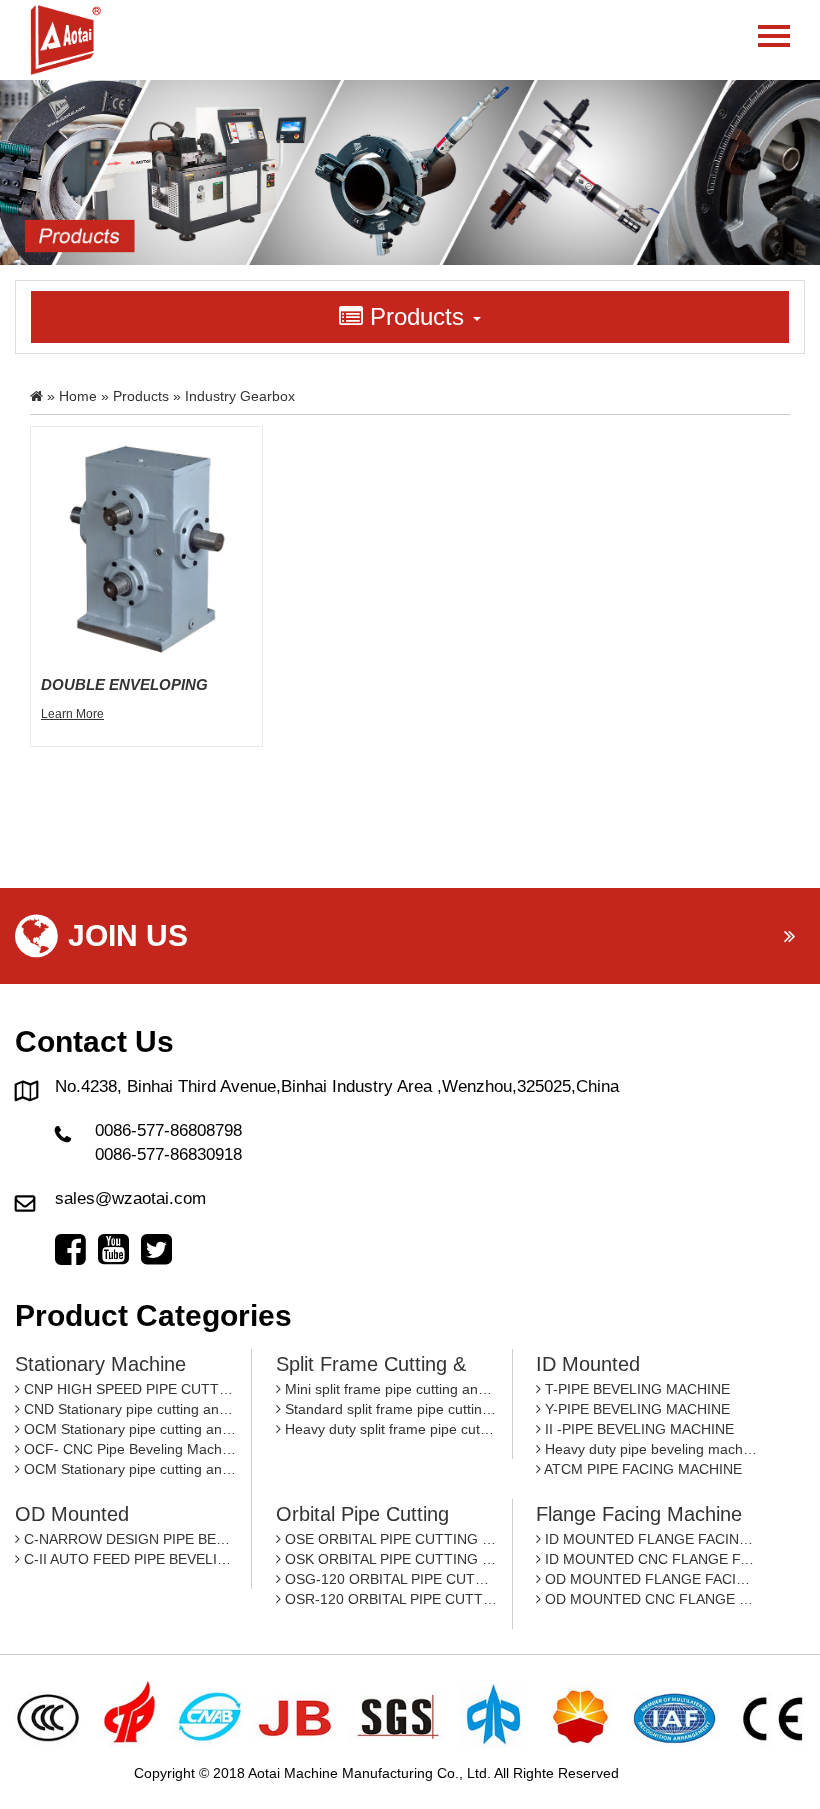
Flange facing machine (639, 1514)
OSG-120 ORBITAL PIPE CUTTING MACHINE (389, 1579)
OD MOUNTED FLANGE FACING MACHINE (649, 1579)
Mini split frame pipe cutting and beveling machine (389, 1389)
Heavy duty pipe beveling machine (649, 1449)
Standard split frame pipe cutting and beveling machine (389, 1409)
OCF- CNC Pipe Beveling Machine (128, 1449)
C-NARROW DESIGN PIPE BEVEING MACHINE (128, 1539)
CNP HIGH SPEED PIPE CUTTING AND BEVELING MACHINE (128, 1389)
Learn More (72, 714)
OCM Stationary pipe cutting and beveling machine (128, 1429)
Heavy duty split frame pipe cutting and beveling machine (389, 1429)
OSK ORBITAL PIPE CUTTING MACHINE (389, 1559)
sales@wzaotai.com (130, 1198)
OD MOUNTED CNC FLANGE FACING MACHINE (649, 1599)
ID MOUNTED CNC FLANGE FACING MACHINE (649, 1559)
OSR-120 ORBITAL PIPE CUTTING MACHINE (389, 1599)
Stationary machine (100, 1364)
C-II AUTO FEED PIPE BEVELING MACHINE (128, 1559)
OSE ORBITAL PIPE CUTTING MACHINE (389, 1539)
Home (78, 396)
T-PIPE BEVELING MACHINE (635, 1389)
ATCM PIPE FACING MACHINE (641, 1469)
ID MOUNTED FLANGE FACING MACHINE (649, 1539)
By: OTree (655, 1773)
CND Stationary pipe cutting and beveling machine (128, 1409)
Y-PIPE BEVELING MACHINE (635, 1409)
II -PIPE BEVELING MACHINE (637, 1429)
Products (141, 396)
